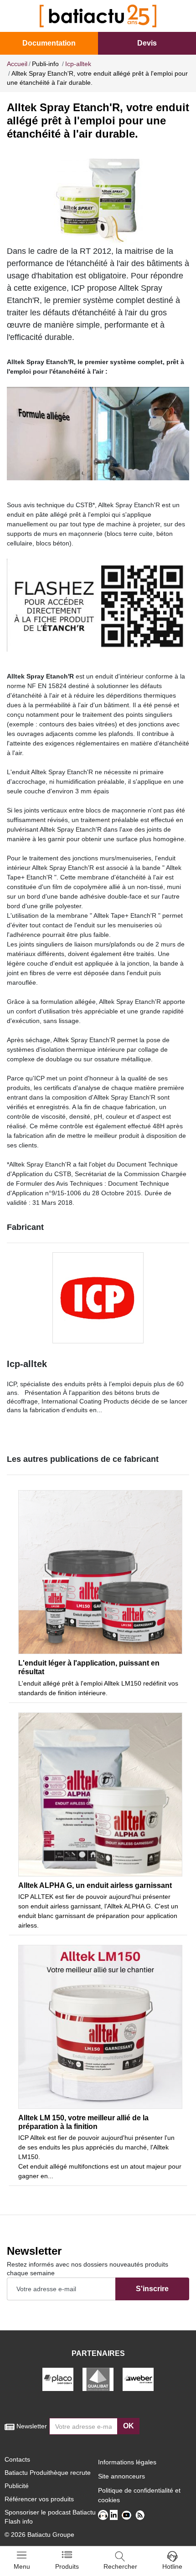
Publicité (17, 2486)
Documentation (49, 43)
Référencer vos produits (39, 2499)
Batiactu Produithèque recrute (48, 2473)
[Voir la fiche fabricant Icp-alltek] (98, 1298)
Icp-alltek (27, 1364)
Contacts (17, 2459)
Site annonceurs (121, 2476)
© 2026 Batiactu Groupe (39, 2535)
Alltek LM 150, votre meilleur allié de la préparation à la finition (83, 2122)
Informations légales (127, 2462)
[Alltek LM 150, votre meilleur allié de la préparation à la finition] (100, 2027)
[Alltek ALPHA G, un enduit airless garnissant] (100, 1794)
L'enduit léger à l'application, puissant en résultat (89, 1667)
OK (129, 2426)
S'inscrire (152, 2289)
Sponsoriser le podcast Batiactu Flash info (50, 2517)
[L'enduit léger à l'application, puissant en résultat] (100, 1572)
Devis (147, 43)
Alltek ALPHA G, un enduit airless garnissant (95, 1885)
